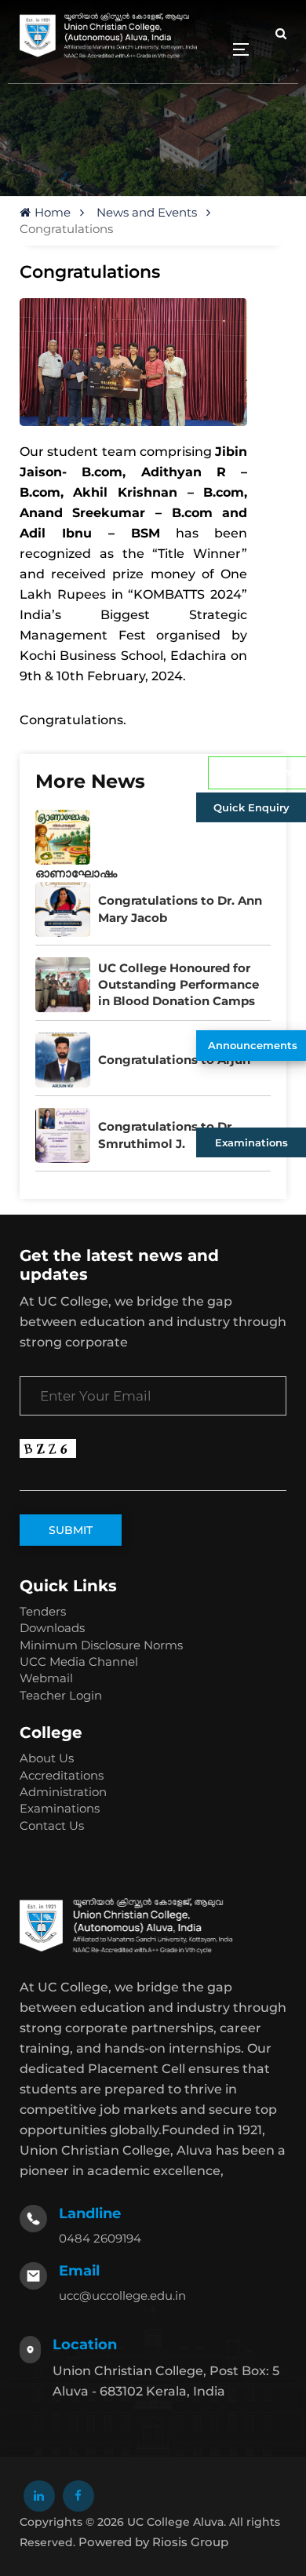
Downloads (52, 1628)
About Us (47, 1758)
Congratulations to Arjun (174, 1060)
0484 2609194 (100, 2238)
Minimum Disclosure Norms (101, 1645)
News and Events (147, 212)
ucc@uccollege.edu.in (122, 2295)
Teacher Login (61, 1695)
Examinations (251, 1142)
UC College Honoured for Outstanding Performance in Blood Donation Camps (178, 985)
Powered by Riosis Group (153, 2542)
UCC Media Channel (79, 1661)
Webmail (46, 1678)
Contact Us (52, 1825)
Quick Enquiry (251, 807)
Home (53, 212)
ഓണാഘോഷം (76, 873)
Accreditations (62, 1775)
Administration (63, 1792)
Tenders (43, 1611)
